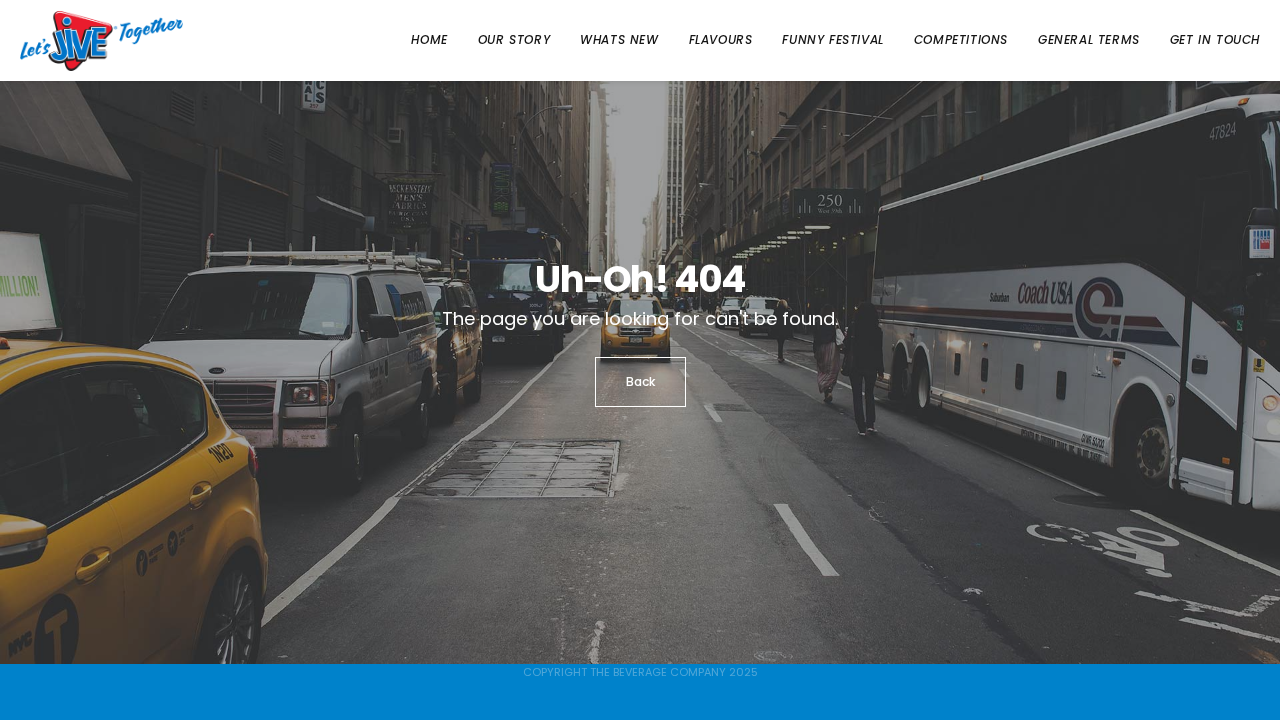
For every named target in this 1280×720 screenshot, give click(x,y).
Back (640, 381)
